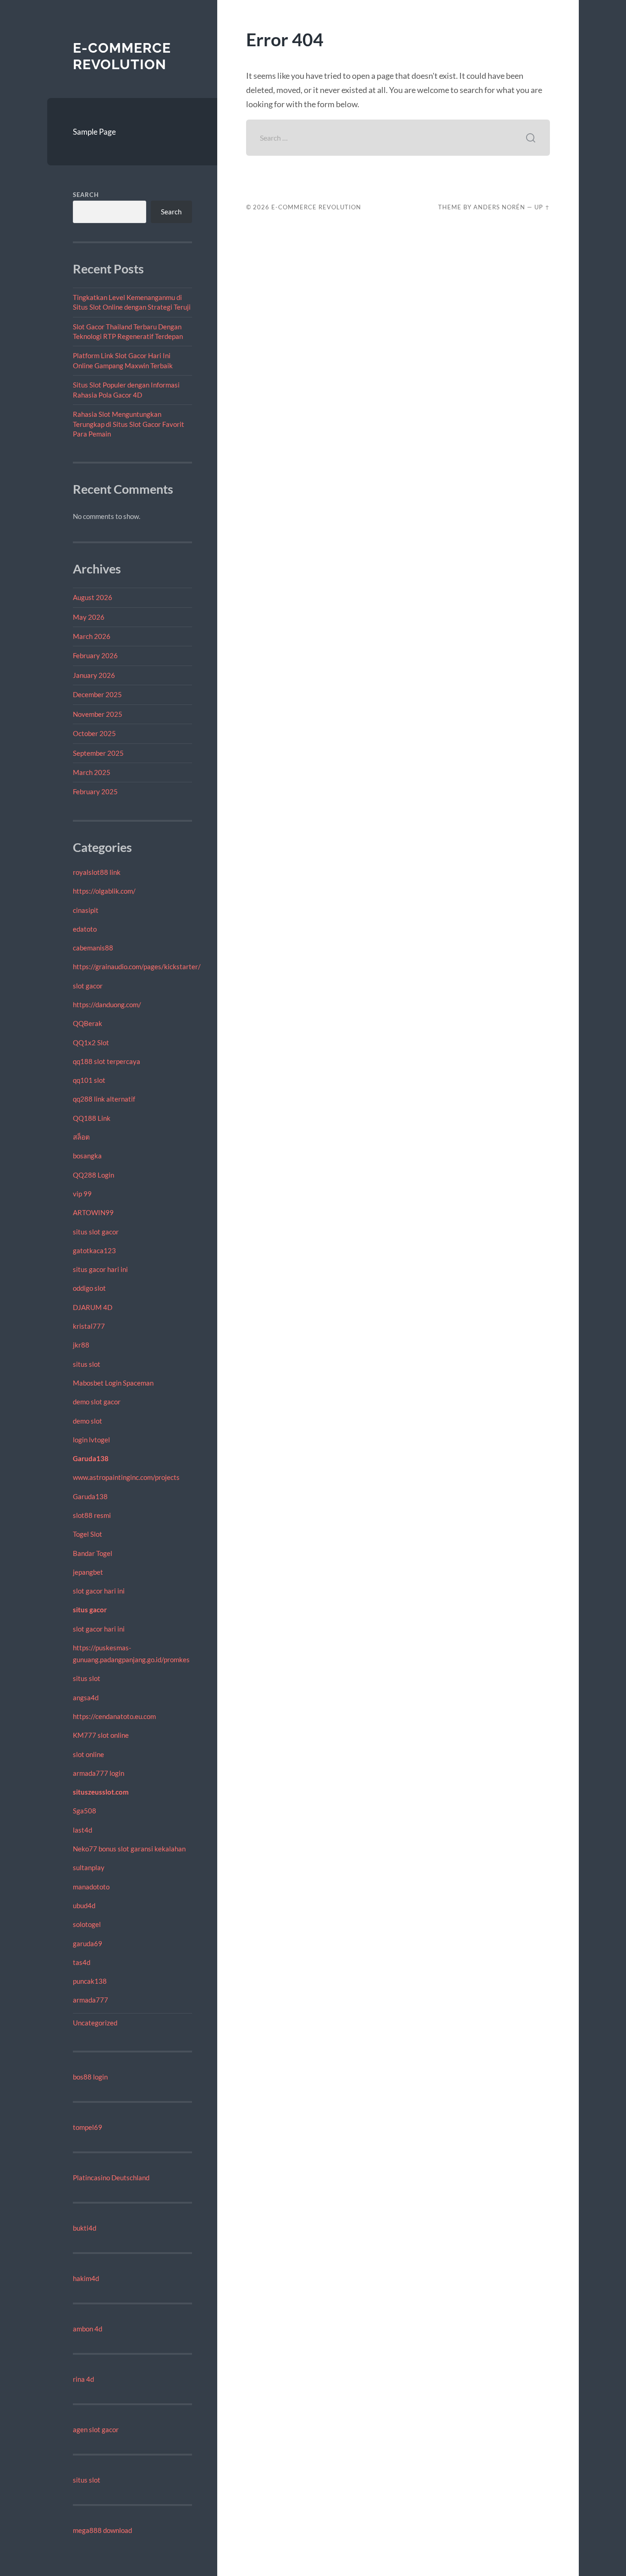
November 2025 (98, 714)
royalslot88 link (97, 872)
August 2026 (93, 597)
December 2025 (97, 694)
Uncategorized (95, 2023)
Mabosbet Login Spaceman (113, 1383)
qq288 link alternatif (104, 1099)
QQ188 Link (92, 1118)
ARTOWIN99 (93, 1212)
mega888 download (102, 2530)
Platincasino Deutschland (111, 2178)
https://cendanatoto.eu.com (114, 1716)
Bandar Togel (93, 1553)
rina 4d (83, 2379)
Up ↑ (542, 207)
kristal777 (89, 1326)
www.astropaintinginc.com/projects (126, 1477)
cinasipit (86, 910)
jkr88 (81, 1345)
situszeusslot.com (101, 1792)
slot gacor (88, 986)
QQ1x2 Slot (91, 1042)
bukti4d (85, 2228)
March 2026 (92, 636)
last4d (82, 1830)
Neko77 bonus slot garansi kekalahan (129, 1849)
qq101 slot (89, 1080)
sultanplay (89, 1867)
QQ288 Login (93, 1175)
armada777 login (99, 1773)
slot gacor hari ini (99, 1591)
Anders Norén (499, 207)
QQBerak (88, 1023)
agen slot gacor (96, 2429)
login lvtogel (91, 1440)
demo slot (88, 1421)
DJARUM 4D (93, 1307)
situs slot (87, 1364)
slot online (88, 1754)
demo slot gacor (97, 1402)
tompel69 (88, 2127)
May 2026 (89, 617)
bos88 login (90, 2077)
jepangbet (88, 1572)
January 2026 (94, 675)
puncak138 (90, 1981)
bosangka (87, 1156)
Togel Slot (88, 1534)
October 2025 (94, 733)
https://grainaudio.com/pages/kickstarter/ (137, 966)
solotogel (87, 1924)
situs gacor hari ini (100, 1269)
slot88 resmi (92, 1515)
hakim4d (86, 2278)
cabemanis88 (93, 948)
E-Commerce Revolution (122, 56)
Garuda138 (91, 1458)
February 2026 (95, 655)
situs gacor (90, 1610)
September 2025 (98, 753)
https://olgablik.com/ (104, 891)
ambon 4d (88, 2329)
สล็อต (81, 1137)
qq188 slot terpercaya (107, 1061)
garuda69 (88, 1943)
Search (86, 195)
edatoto (85, 929)
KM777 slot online (101, 1735)
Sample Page (94, 132)
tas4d (82, 1962)
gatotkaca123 (94, 1250)
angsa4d (86, 1697)
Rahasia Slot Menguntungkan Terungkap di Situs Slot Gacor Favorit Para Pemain (129, 424)
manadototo (91, 1887)
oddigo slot (89, 1288)
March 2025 (92, 772)
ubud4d (84, 1905)
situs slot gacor (96, 1232)
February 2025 (95, 791)
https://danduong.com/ (107, 1004)
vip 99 (82, 1194)
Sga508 (85, 1811)
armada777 (91, 2000)
